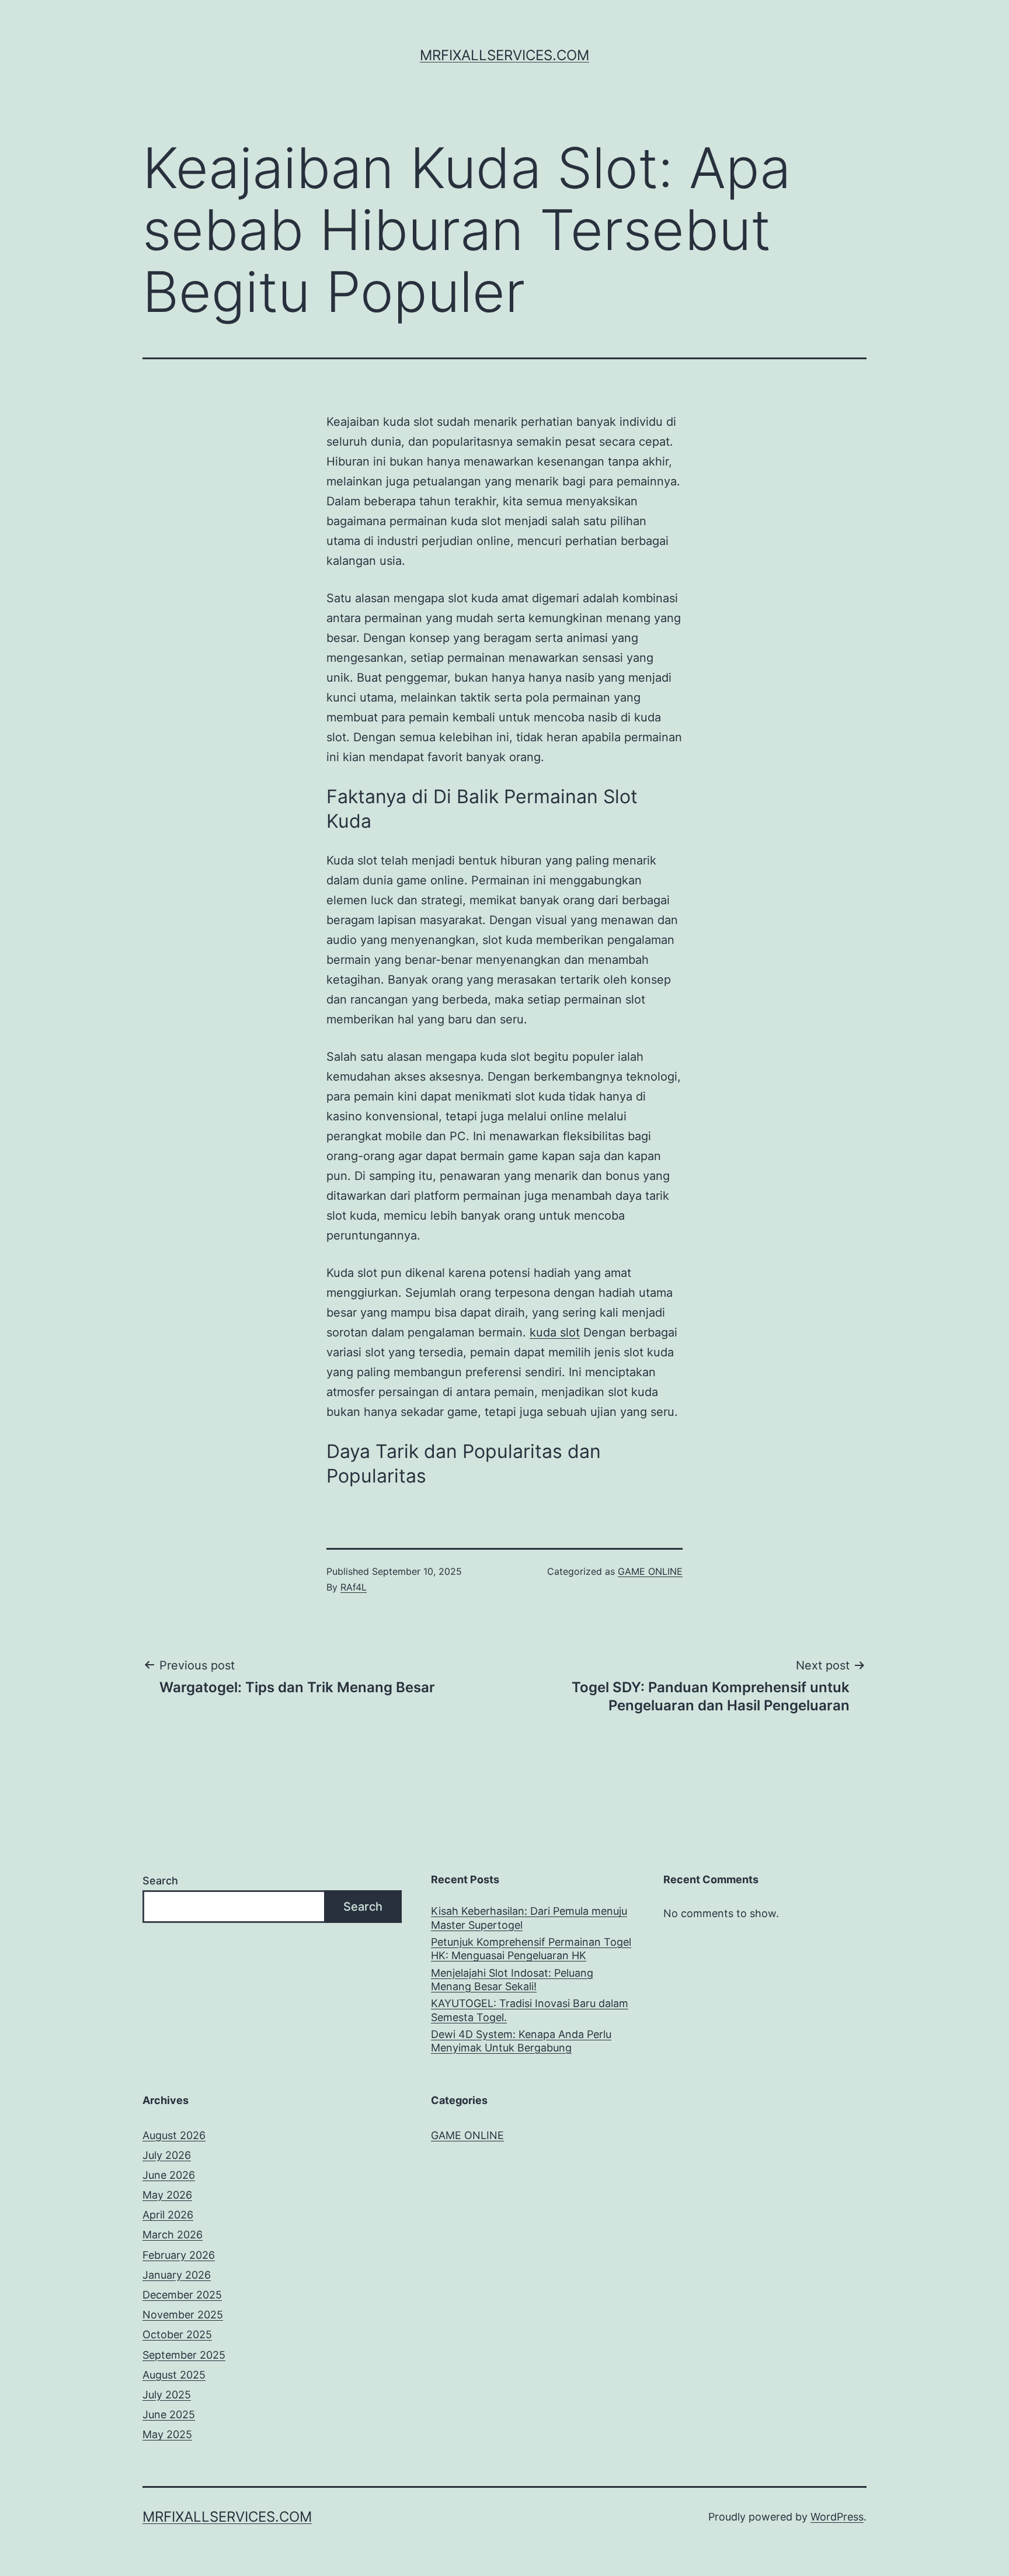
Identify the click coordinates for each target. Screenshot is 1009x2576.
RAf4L (354, 1587)
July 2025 (167, 2395)
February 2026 (179, 2255)
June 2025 (169, 2414)
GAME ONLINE (650, 1571)
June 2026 (169, 2175)
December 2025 (182, 2295)
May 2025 (167, 2434)
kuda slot (555, 1332)
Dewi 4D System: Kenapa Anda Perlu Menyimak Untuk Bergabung (521, 2041)
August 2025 (174, 2375)
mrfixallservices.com (505, 55)
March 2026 (173, 2235)
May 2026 (167, 2195)
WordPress (837, 2517)
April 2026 (168, 2215)
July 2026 (167, 2155)
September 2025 (184, 2355)
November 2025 (183, 2315)
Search (160, 1881)
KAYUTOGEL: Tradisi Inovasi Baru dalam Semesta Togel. (530, 2010)
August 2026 (174, 2135)
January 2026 (177, 2275)
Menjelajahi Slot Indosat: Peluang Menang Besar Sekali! (512, 1980)
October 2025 (177, 2334)
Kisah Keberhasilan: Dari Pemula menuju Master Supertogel (529, 1918)
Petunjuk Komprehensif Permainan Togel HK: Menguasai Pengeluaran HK (531, 1949)
